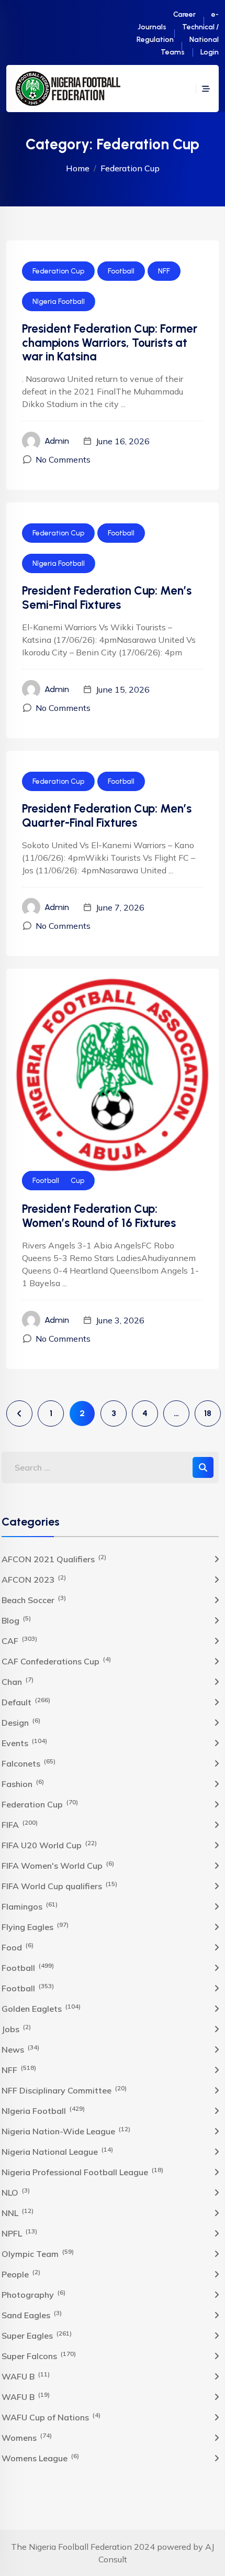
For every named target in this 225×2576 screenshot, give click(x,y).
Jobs (16, 2029)
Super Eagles (37, 2335)
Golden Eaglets (41, 2008)
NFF (164, 271)
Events (24, 1742)
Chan (18, 1681)
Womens (27, 2437)
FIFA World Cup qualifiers (59, 1886)
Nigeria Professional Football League (82, 2172)
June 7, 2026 (120, 907)
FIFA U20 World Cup (49, 1845)
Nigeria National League (57, 2151)
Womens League (40, 2458)
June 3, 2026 (120, 1320)
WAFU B (26, 2376)
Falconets (29, 1763)
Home (78, 168)
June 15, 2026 (123, 689)
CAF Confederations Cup (56, 1661)
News (20, 2049)
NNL (18, 2212)
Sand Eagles (32, 2315)
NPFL (19, 2233)
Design (21, 1722)
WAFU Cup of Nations (51, 2417)
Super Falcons (39, 2355)
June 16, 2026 (123, 441)
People (21, 2274)
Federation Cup (58, 271)
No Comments (63, 459)
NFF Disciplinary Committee (64, 2090)
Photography (33, 2294)
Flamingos (30, 1906)
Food (18, 1947)
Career (184, 14)
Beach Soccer (34, 1599)
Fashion (23, 1783)
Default (26, 1702)
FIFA (20, 1824)
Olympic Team (38, 2253)
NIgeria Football (59, 302)
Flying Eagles (35, 1926)
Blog (16, 1620)
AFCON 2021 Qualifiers (54, 1559)
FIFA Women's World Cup (58, 1865)
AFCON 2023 (34, 1579)
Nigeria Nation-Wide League (66, 2131)
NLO (16, 2192)
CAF (19, 1640)
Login (210, 52)
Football (121, 271)
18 (208, 1413)
